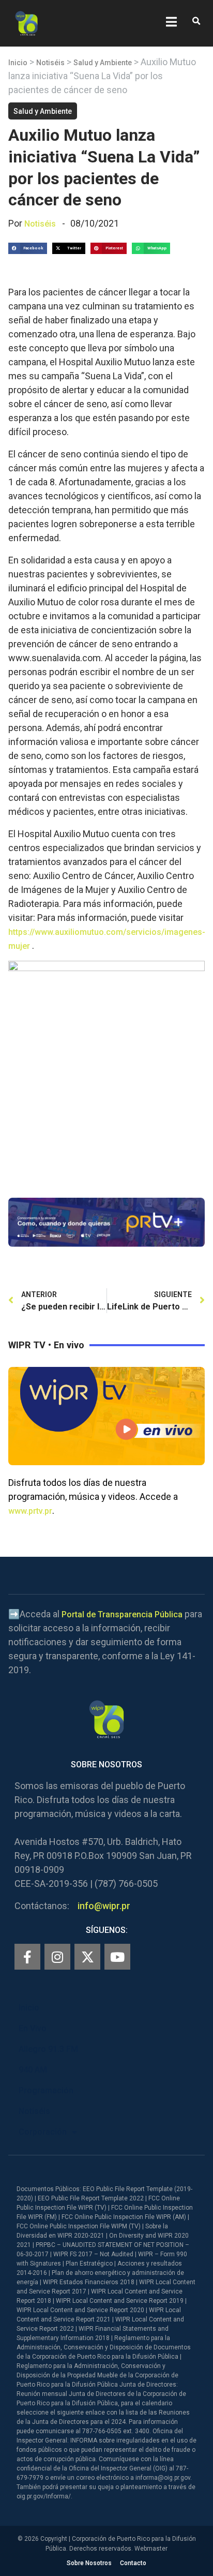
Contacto (133, 2563)
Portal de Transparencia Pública (122, 1614)
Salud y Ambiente (103, 63)
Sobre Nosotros (89, 2563)
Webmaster (151, 2549)
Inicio (18, 63)
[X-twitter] (87, 1957)
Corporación (43, 2132)
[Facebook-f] (27, 1957)
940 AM (33, 2070)
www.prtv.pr (30, 1511)
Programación (46, 2090)
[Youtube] (117, 1957)
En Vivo (33, 2028)
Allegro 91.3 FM (48, 2049)
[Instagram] (57, 1957)
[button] (196, 21)
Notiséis (50, 63)
